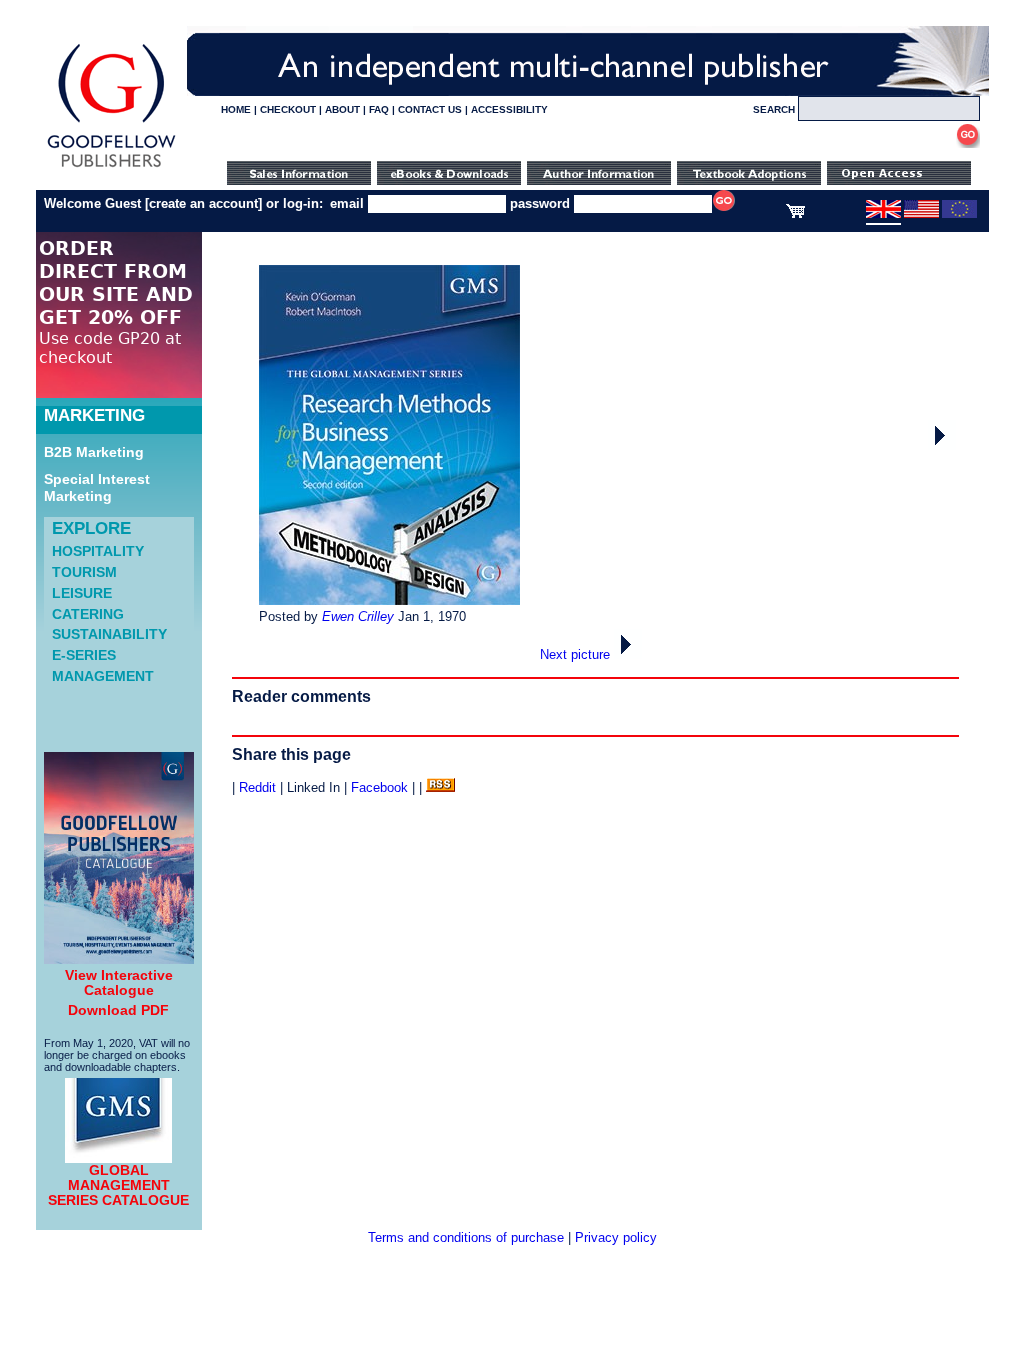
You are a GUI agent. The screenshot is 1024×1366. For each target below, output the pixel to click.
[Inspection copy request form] (749, 180)
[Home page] (111, 167)
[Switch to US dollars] (921, 214)
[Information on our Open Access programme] (899, 180)
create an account (203, 203)
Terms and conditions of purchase (466, 1237)
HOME (236, 109)
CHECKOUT (288, 109)
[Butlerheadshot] (942, 445)
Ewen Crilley (358, 616)
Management (103, 676)
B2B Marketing (94, 452)
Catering (88, 614)
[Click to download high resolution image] (389, 600)
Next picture (577, 654)
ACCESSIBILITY (509, 109)
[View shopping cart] (795, 214)
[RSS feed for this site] (440, 787)
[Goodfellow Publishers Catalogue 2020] (119, 959)
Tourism (84, 572)
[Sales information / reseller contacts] (299, 180)
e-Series (84, 655)
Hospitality (98, 551)
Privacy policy (616, 1237)
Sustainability (109, 634)
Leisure (82, 593)
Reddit (257, 787)
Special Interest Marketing (97, 487)
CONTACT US (430, 109)
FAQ (379, 109)
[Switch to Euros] (959, 214)
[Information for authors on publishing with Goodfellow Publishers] (599, 180)
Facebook (379, 787)
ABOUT (342, 109)
